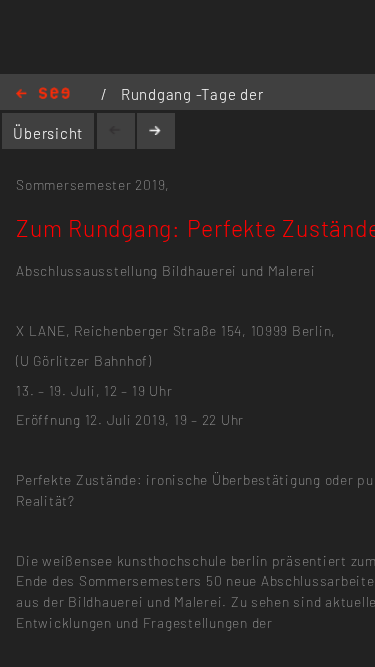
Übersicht (48, 133)
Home (43, 94)
